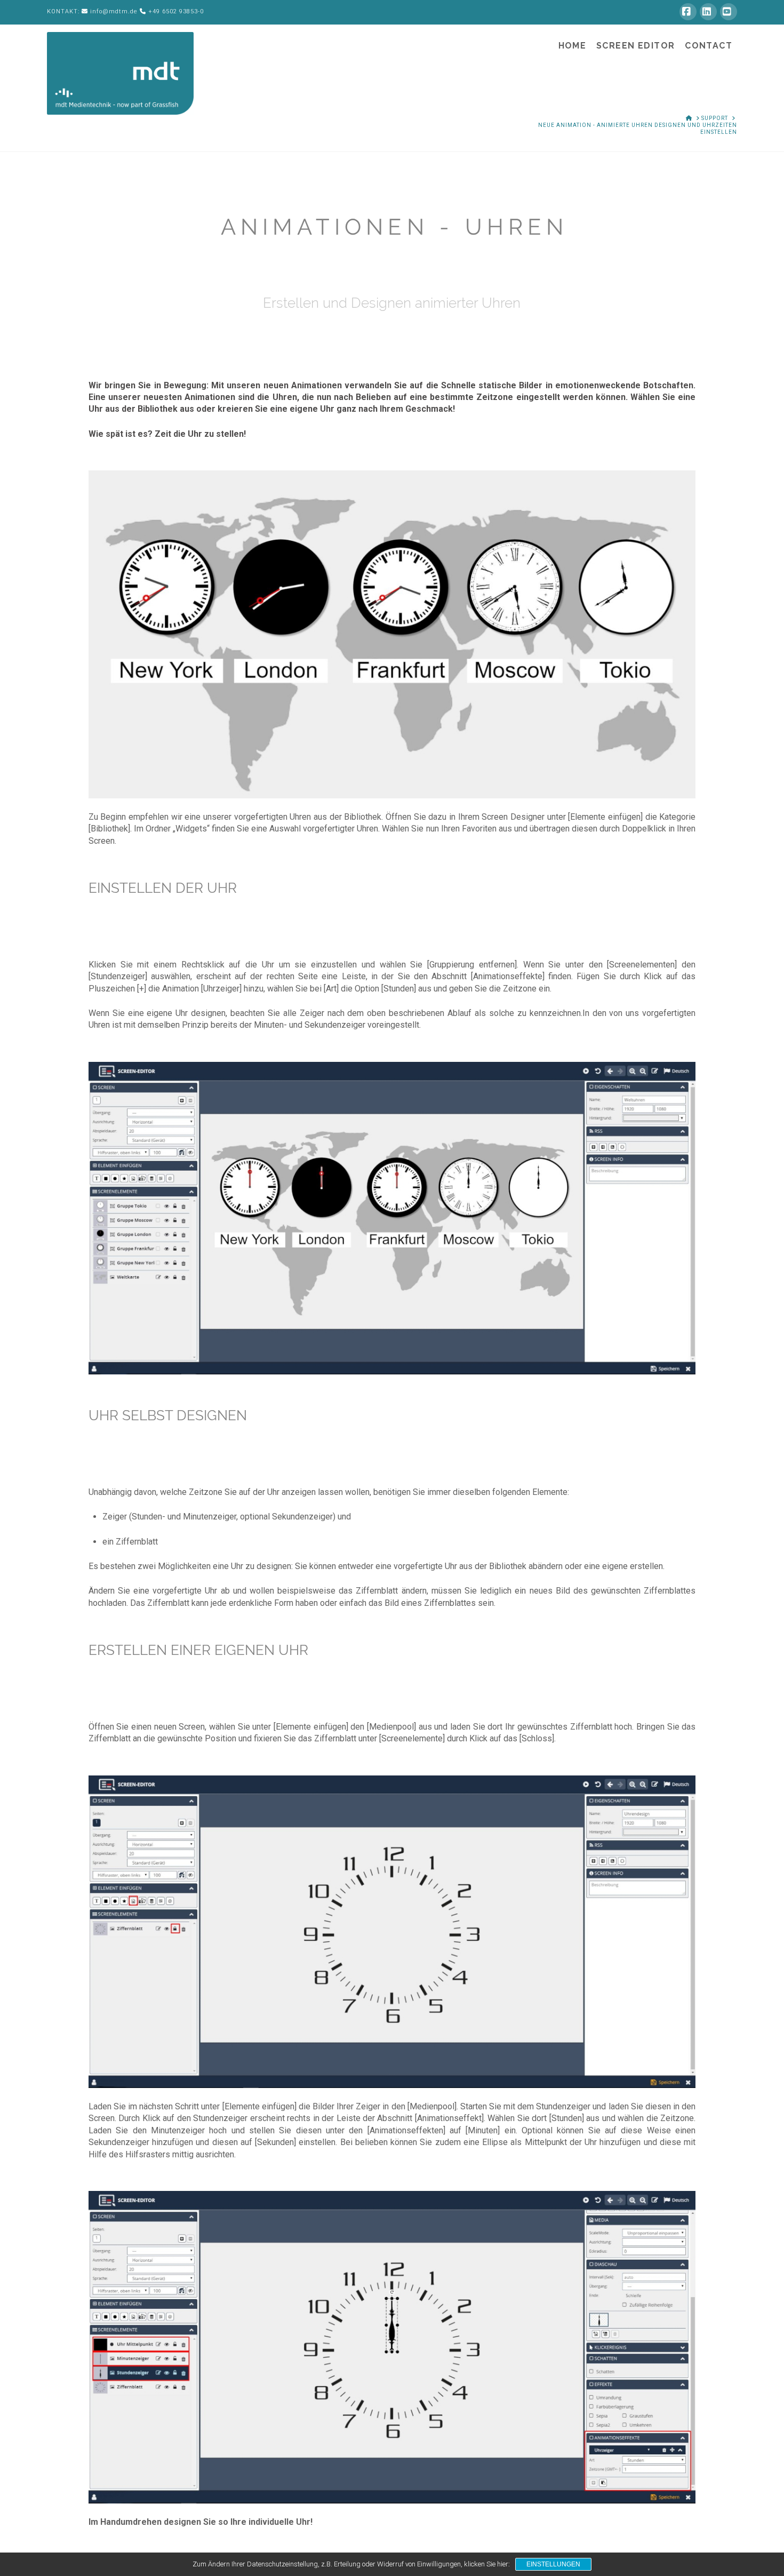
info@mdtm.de (114, 11)
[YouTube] (729, 12)
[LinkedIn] (708, 12)
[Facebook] (688, 12)
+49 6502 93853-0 (176, 11)
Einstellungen (553, 2564)
